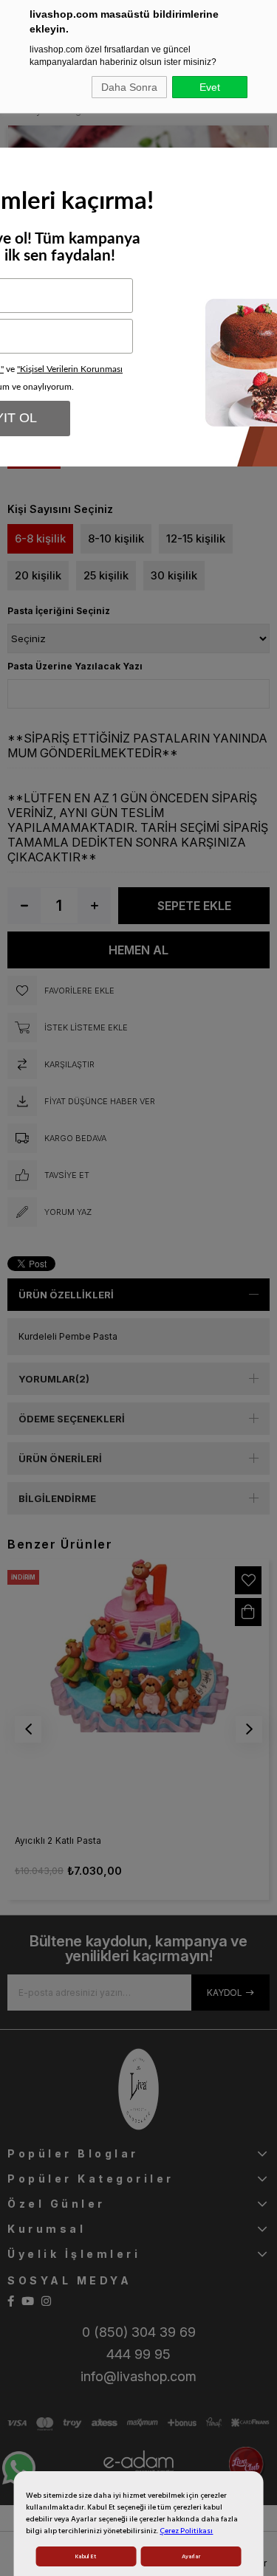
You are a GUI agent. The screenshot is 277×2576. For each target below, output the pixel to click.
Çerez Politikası (186, 2531)
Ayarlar (191, 2556)
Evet (210, 87)
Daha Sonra (129, 87)
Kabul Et (86, 2556)
